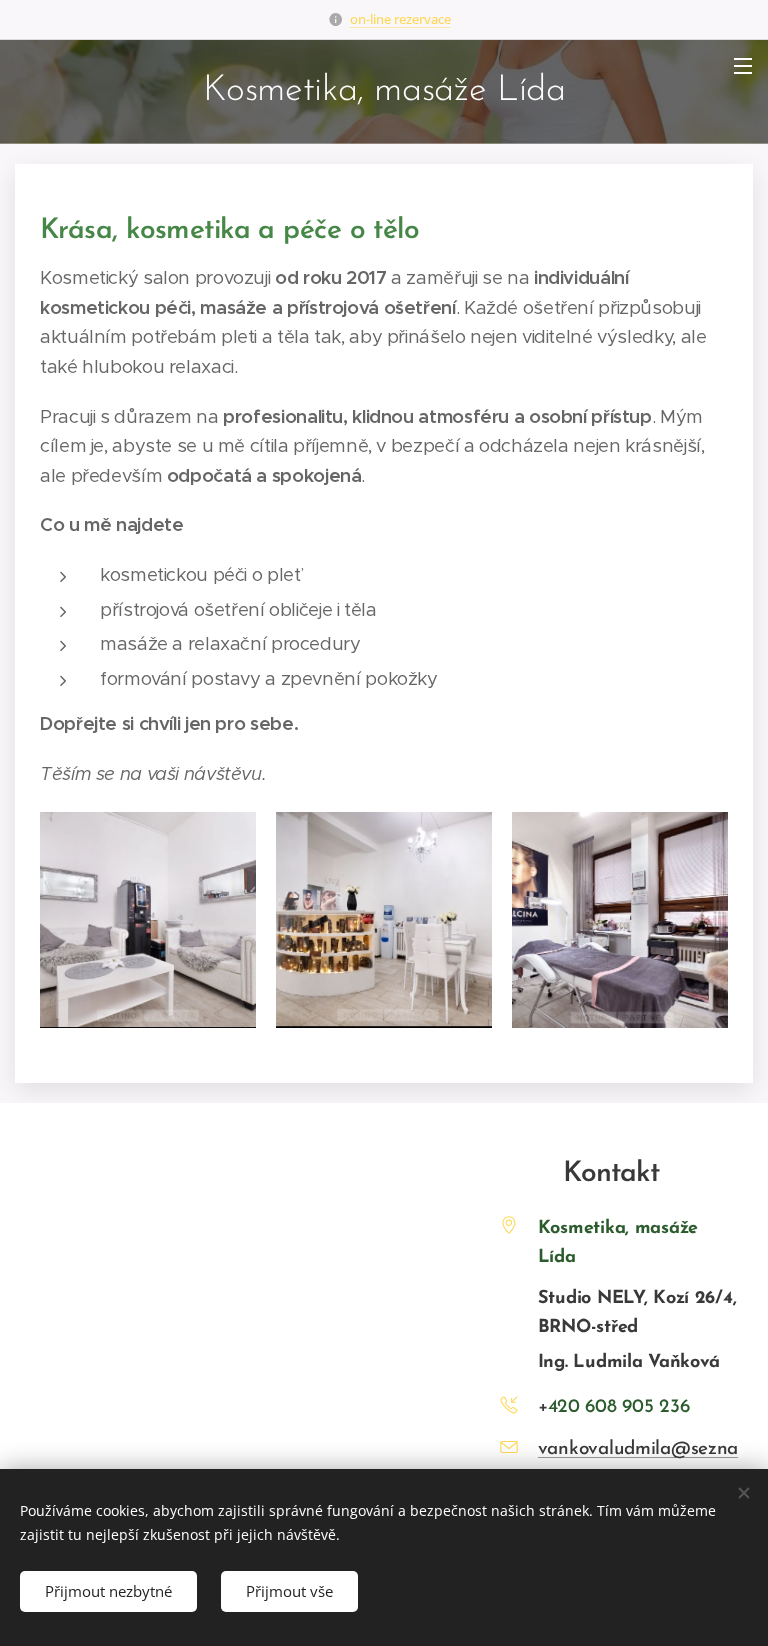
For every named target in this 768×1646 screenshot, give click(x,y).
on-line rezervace (400, 19)
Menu (743, 65)
